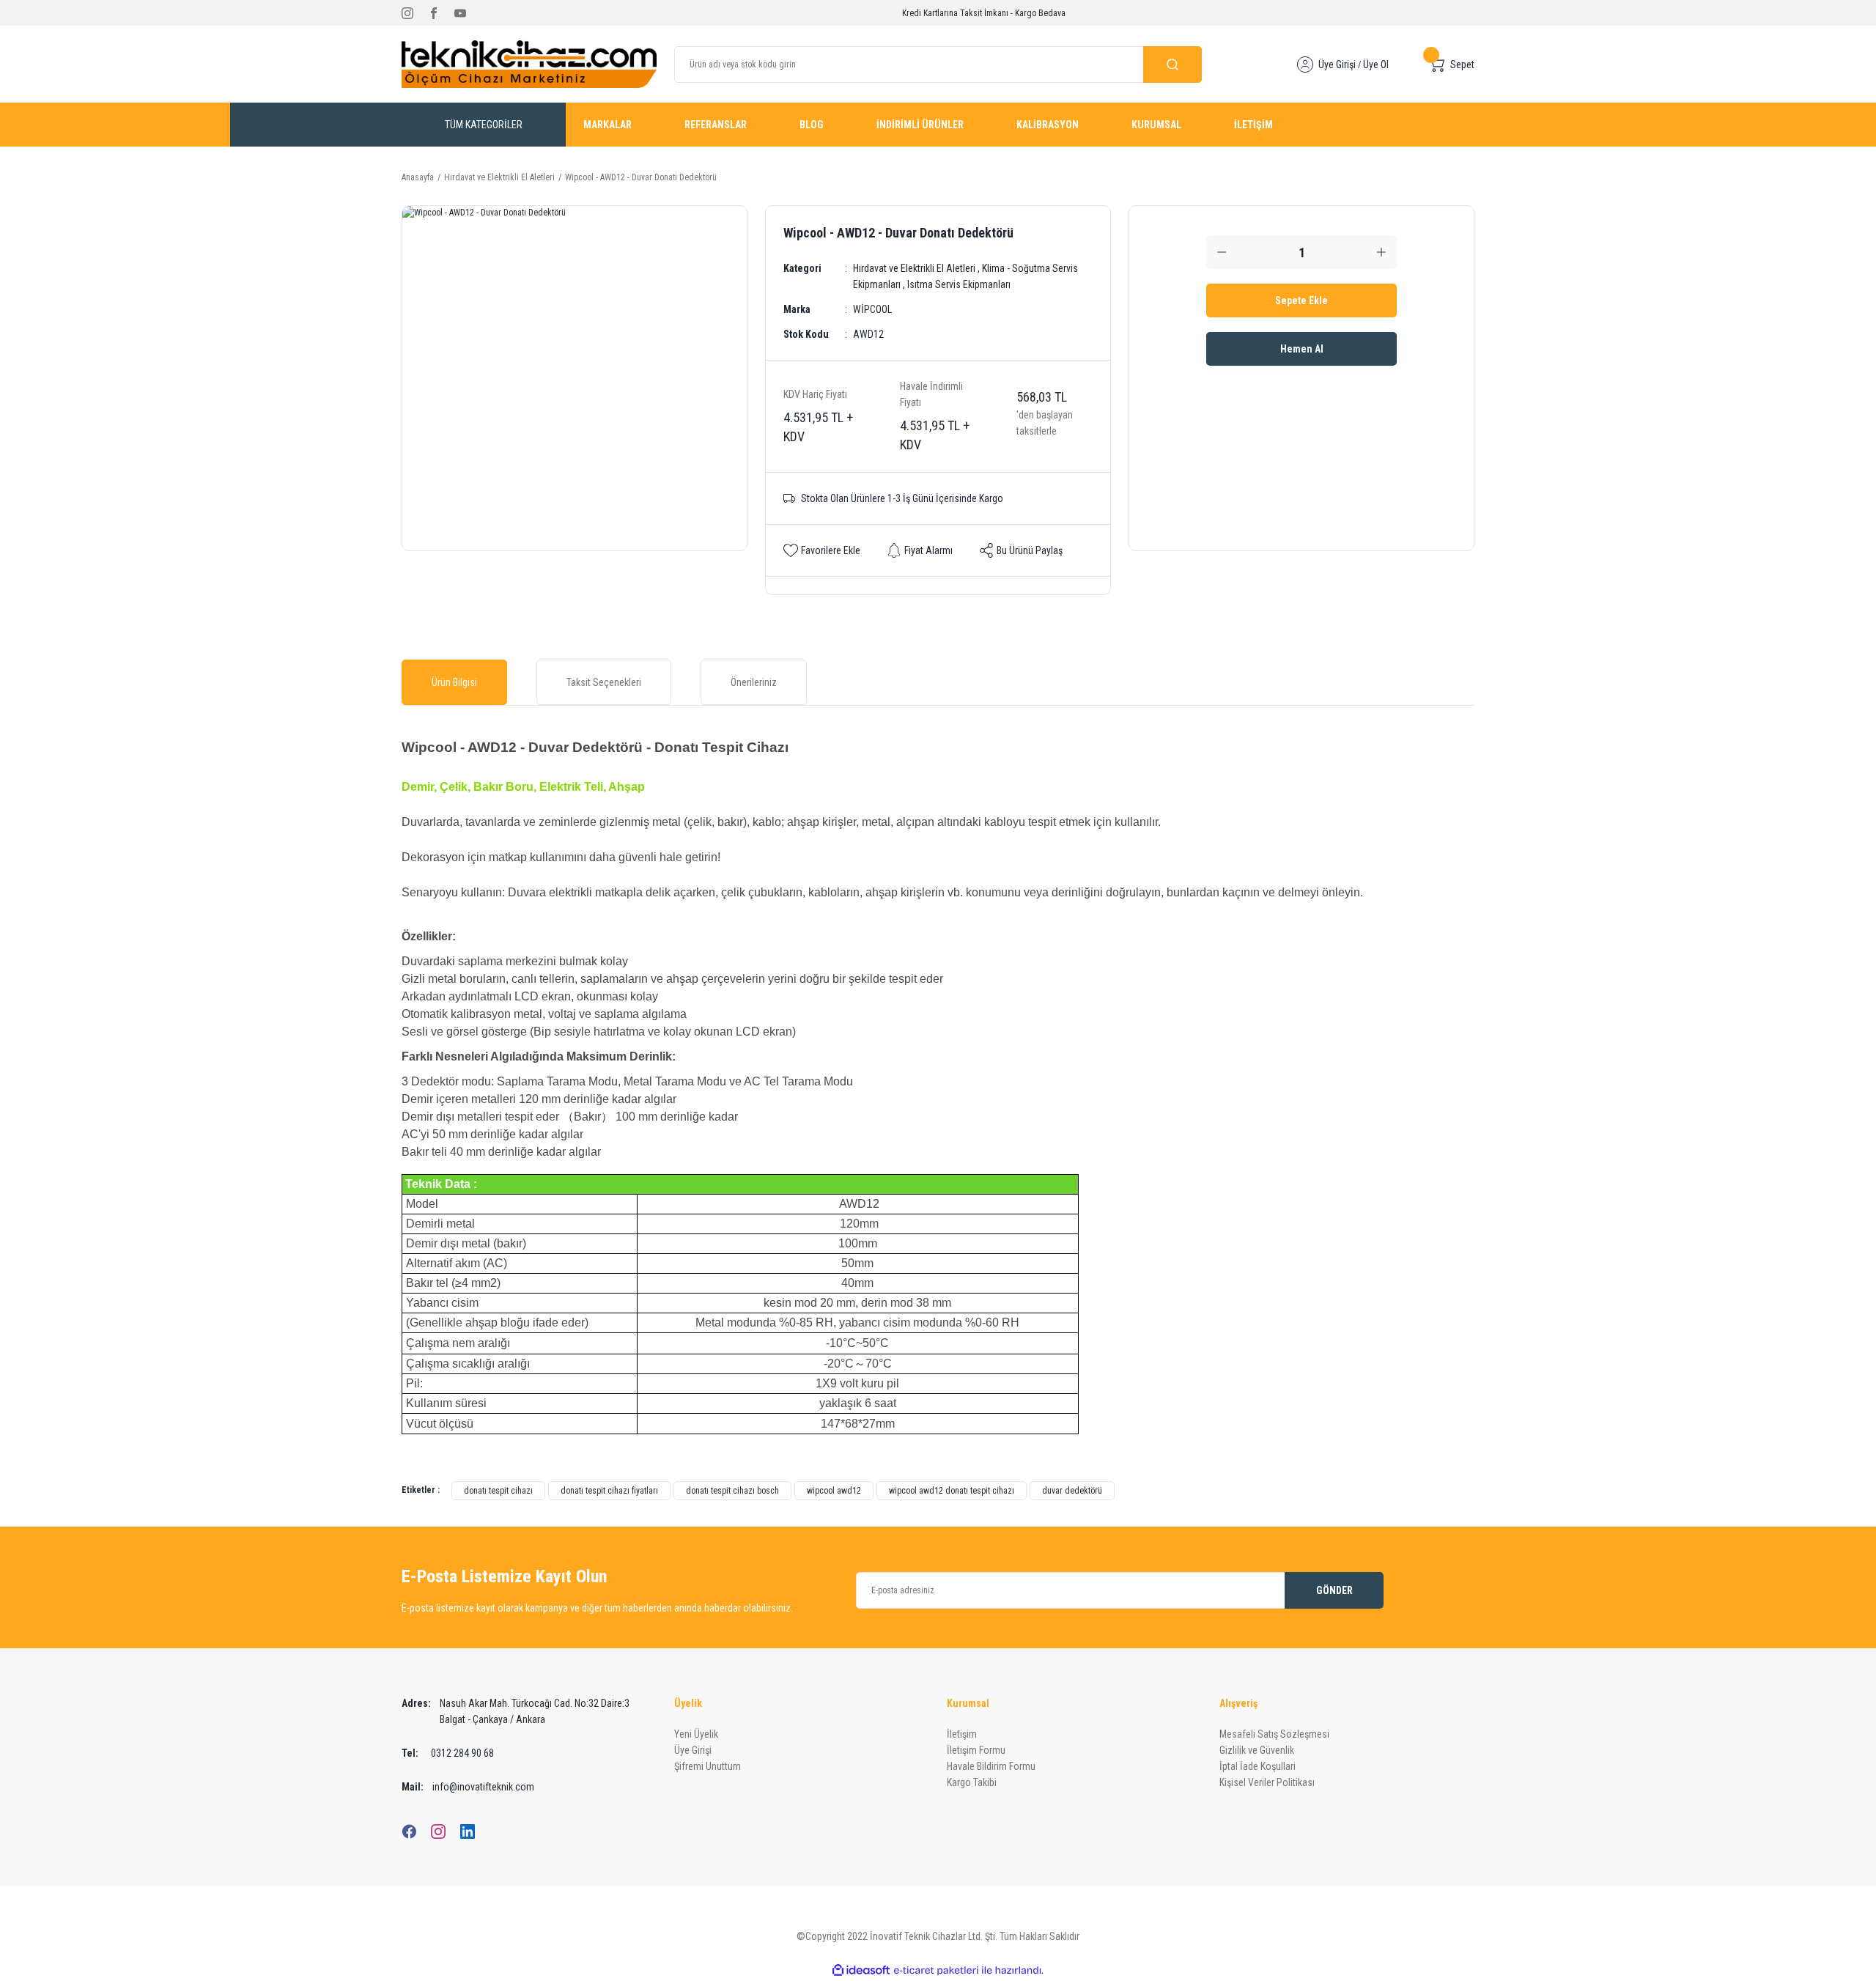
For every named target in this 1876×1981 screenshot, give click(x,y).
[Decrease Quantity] (1222, 252)
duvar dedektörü (1072, 1491)
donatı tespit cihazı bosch (732, 1491)
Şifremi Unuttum (708, 1766)
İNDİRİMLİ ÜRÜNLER (920, 125)
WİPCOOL (872, 309)
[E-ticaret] (936, 1970)
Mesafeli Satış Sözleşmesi (1274, 1734)
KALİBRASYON (1048, 125)
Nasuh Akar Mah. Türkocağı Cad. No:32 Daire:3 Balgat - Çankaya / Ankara (516, 1711)
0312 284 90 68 (448, 1753)
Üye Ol (1376, 64)
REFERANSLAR (716, 125)
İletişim (962, 1734)
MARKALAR (608, 125)
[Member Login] (1305, 64)
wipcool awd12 (834, 1491)
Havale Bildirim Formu (991, 1766)
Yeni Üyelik (696, 1734)
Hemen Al (1302, 349)
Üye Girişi (1337, 64)
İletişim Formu (976, 1750)
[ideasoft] (861, 1970)
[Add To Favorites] (822, 550)
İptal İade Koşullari (1258, 1766)
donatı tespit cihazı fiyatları (609, 1491)
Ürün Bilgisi (454, 682)
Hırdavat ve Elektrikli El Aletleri (914, 268)
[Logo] (529, 64)
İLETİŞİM (1253, 125)
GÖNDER (1334, 1590)
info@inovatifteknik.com (468, 1787)
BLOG (812, 125)
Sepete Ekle (1301, 300)
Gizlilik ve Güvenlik (1257, 1750)
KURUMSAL (1156, 125)
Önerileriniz (754, 682)
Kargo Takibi (972, 1782)
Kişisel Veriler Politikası (1267, 1782)
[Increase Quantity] (1381, 252)
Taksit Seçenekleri (604, 682)
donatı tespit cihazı (498, 1491)
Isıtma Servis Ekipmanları (959, 284)
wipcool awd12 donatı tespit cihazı (952, 1491)
